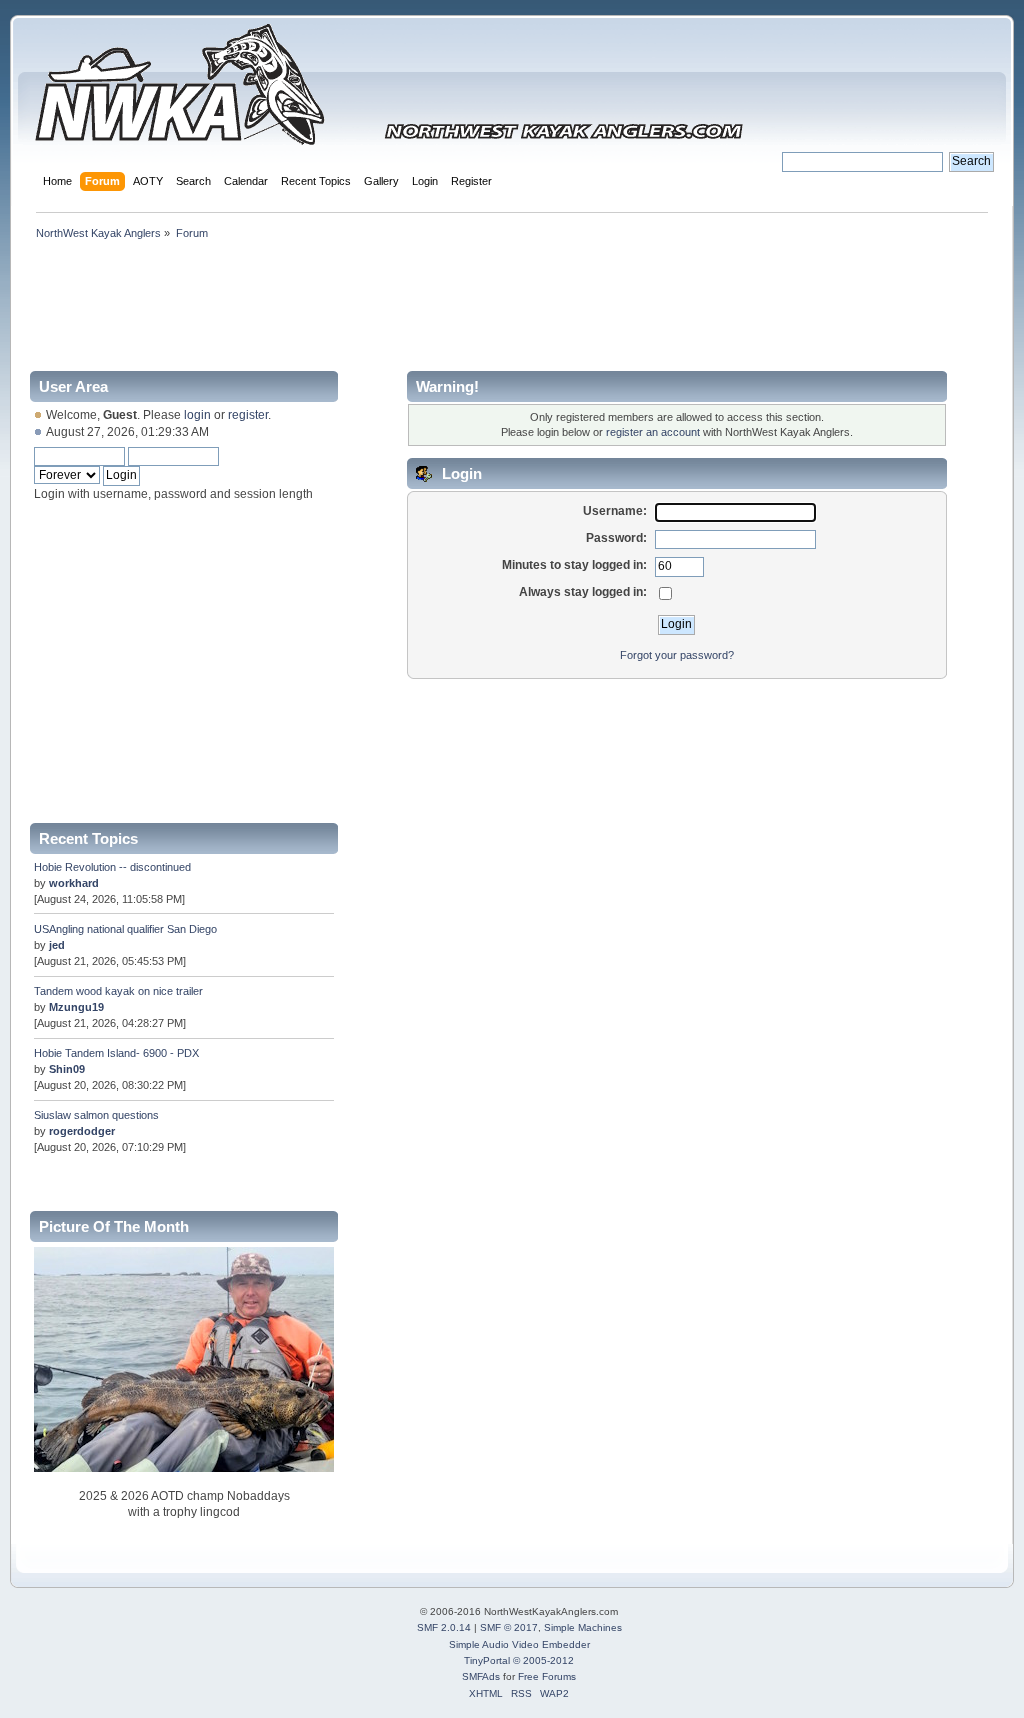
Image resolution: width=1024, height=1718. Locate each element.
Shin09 (67, 1069)
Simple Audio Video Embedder (519, 1644)
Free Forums (547, 1676)
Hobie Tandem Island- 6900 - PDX (116, 1053)
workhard (74, 883)
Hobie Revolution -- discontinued (112, 867)
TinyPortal (487, 1660)
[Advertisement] (511, 302)
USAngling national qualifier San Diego (125, 929)
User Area (73, 386)
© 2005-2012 (543, 1660)
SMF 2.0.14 (444, 1627)
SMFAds (481, 1676)
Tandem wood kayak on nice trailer (118, 991)
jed (57, 945)
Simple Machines (583, 1627)
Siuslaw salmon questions (96, 1115)
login (197, 415)
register (248, 415)
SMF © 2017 (509, 1627)
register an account (653, 432)
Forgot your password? (677, 655)
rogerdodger (82, 1131)
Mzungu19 (76, 1007)
